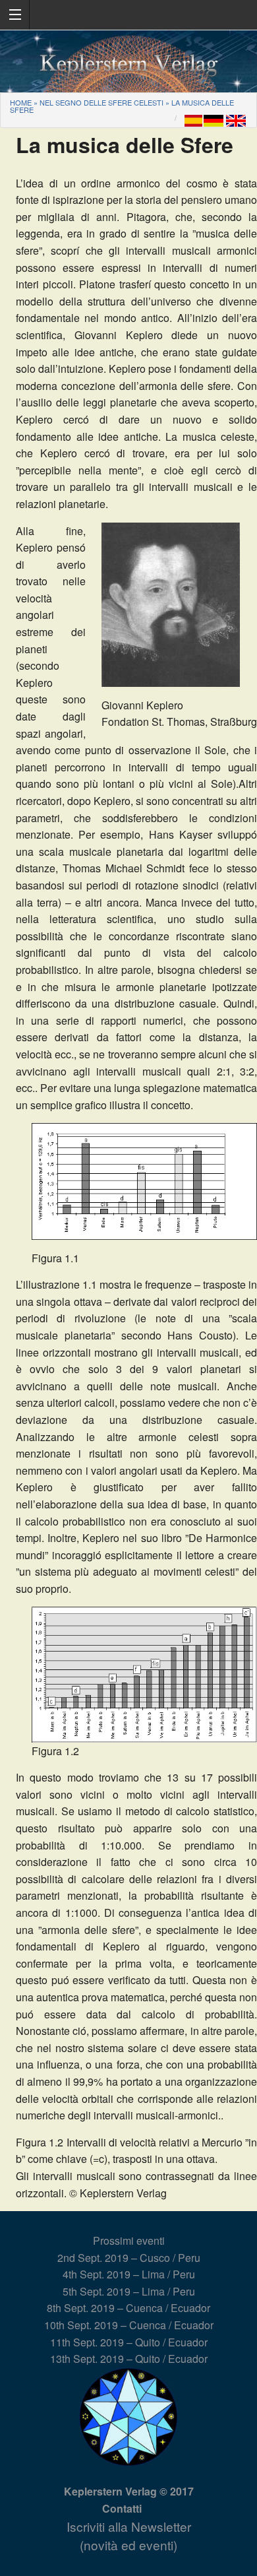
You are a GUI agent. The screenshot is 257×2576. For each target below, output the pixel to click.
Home (21, 102)
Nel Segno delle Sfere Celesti (101, 102)
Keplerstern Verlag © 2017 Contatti (129, 2500)
